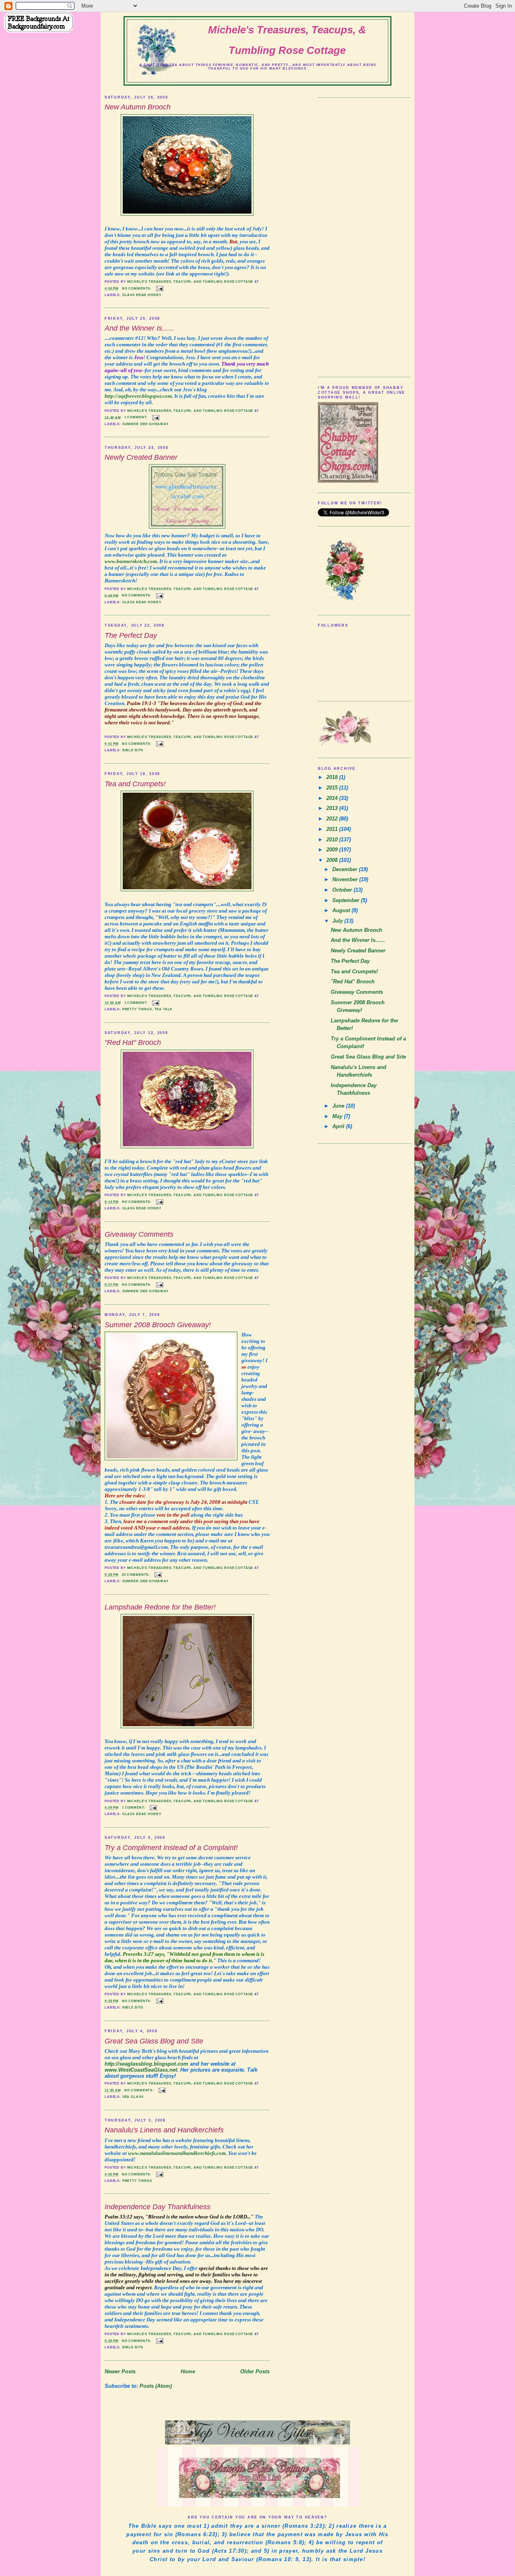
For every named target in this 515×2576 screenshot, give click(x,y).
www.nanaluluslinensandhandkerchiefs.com (177, 2153)
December (346, 869)
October (343, 890)
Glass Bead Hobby (142, 295)
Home (188, 2371)
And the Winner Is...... (139, 328)
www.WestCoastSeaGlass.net (141, 2070)
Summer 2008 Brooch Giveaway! (158, 1325)
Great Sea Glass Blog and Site (154, 2041)
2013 (333, 808)
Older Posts (255, 2371)
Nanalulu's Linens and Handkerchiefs (164, 2130)
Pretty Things (137, 1009)
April (339, 1126)
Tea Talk (164, 1009)
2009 (333, 850)
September (347, 900)
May (338, 1116)
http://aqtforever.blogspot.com (138, 396)
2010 (333, 840)
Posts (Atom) (156, 2386)
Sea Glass (133, 2097)
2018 (333, 777)
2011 (333, 829)
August (342, 910)
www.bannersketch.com (131, 561)
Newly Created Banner (141, 457)
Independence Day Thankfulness (158, 2207)
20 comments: (137, 1575)
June (339, 1106)
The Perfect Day (131, 635)
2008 (333, 860)
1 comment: (137, 417)
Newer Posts (120, 2371)
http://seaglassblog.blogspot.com (146, 2064)
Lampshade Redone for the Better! (160, 1607)
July (338, 921)
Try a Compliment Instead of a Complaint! (171, 1848)
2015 (333, 788)
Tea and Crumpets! (135, 784)
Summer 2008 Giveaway (145, 424)
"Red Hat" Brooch (133, 1042)
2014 (333, 798)
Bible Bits (133, 750)
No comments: (137, 288)
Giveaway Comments (139, 1234)
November (346, 879)
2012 (333, 819)
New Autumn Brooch (138, 107)
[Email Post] (160, 288)
